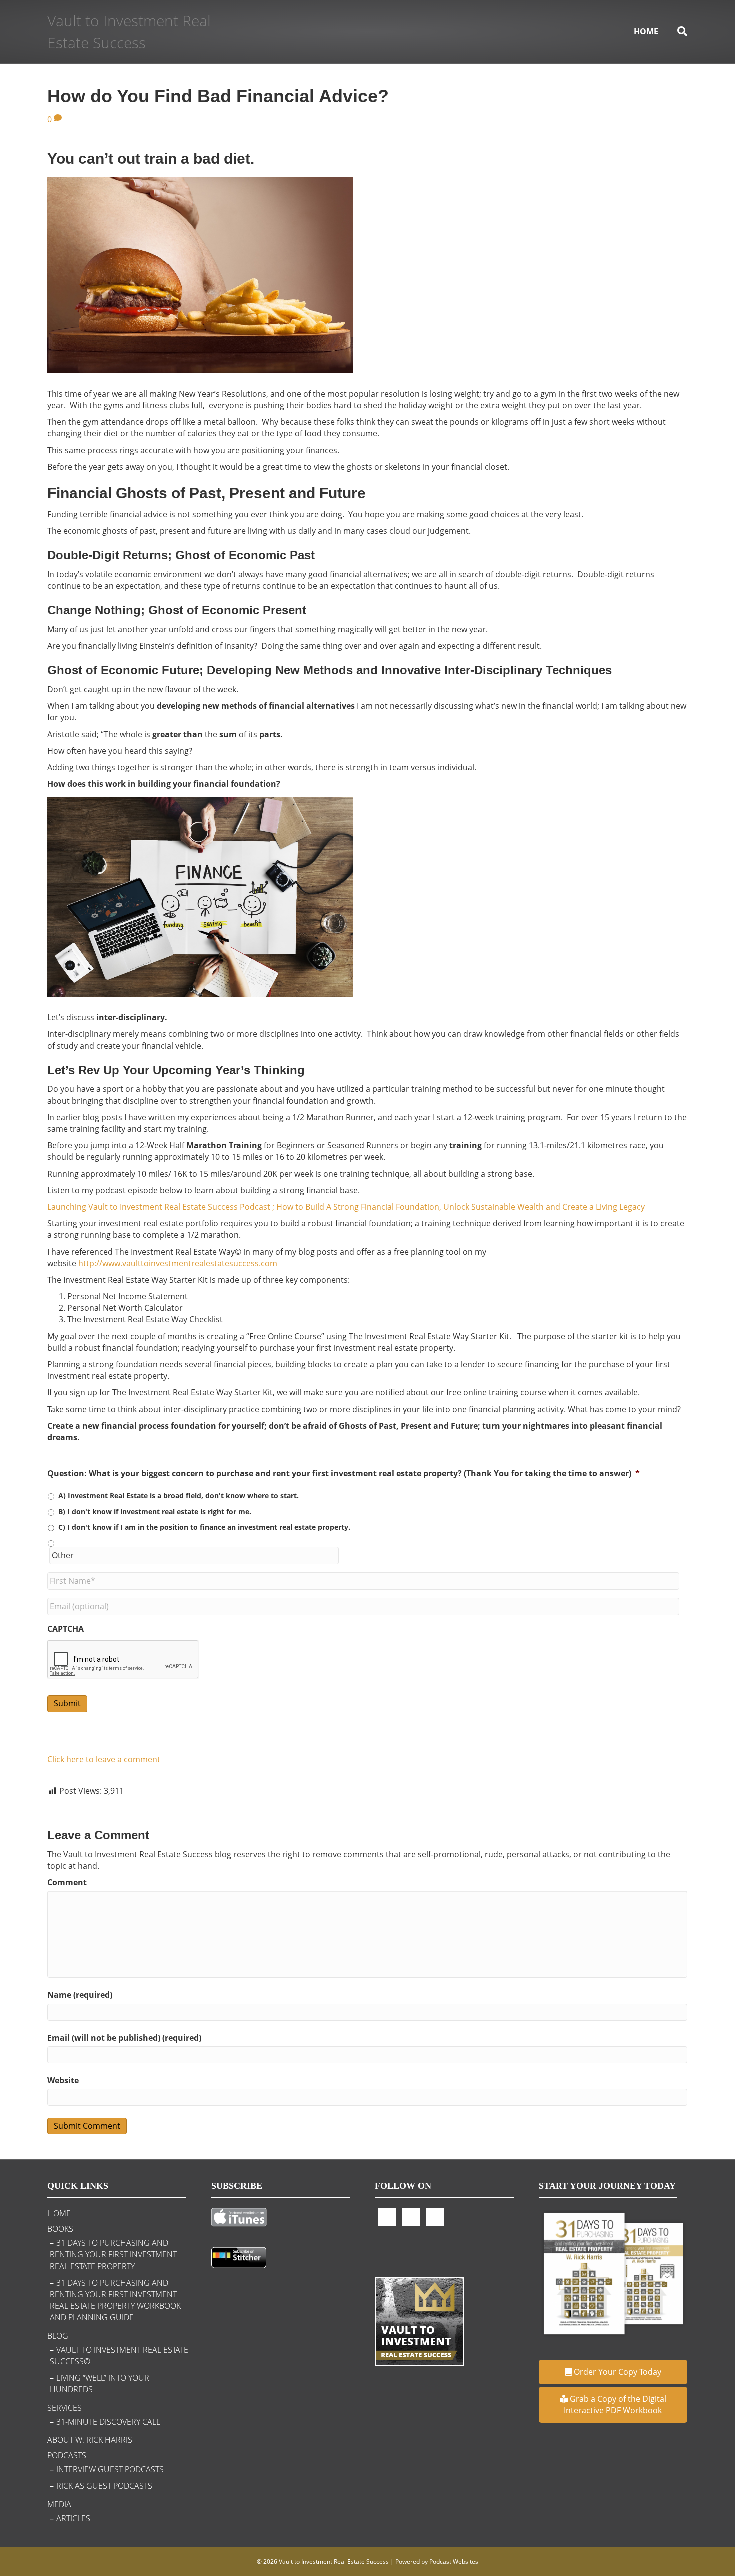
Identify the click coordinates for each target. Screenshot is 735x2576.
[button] (613, 2372)
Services (65, 2408)
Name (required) (80, 1995)
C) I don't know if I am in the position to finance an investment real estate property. (204, 1527)
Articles (73, 2518)
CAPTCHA (66, 1629)
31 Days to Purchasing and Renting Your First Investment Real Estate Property (113, 2254)
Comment (67, 1882)
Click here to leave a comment (104, 1759)
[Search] (678, 31)
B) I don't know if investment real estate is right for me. (155, 1512)
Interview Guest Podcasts (110, 2469)
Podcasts (67, 2455)
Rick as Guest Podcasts (104, 2486)
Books (60, 2229)
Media (59, 2504)
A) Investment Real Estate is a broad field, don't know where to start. (179, 1496)
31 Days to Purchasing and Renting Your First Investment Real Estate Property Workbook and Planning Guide (115, 2300)
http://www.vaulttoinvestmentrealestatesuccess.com (178, 1263)
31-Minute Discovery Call (108, 2422)
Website (63, 2080)
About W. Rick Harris (90, 2440)
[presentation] (123, 1660)
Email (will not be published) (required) (124, 2038)
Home (646, 31)
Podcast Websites (454, 2562)
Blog (58, 2336)
